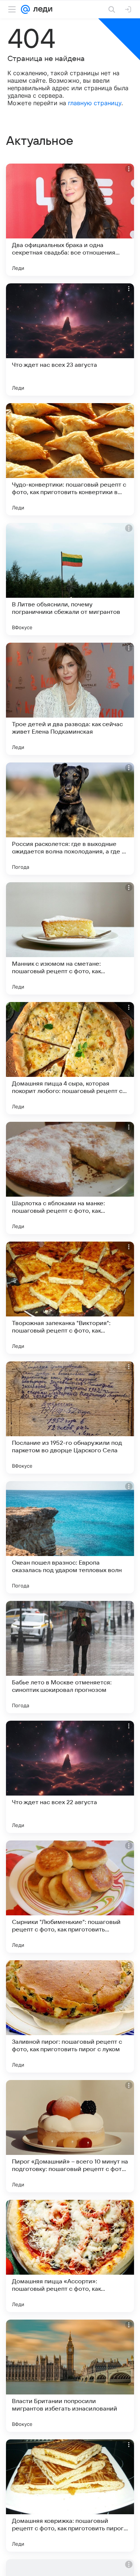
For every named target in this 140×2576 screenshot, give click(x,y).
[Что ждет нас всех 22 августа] (70, 1777)
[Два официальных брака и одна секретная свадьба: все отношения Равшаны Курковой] (70, 220)
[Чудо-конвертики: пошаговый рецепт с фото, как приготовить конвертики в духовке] (70, 459)
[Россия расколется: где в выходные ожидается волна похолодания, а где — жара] (70, 819)
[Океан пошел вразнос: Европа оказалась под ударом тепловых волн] (70, 1537)
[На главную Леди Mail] (41, 9)
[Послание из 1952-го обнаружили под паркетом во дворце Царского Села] (70, 1418)
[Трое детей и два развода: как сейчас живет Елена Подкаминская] (70, 699)
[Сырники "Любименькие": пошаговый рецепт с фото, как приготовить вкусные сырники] (70, 1897)
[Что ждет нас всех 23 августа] (70, 339)
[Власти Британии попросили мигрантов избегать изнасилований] (70, 2376)
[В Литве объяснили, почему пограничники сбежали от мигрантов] (70, 579)
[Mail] (25, 9)
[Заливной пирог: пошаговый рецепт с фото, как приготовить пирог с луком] (70, 2016)
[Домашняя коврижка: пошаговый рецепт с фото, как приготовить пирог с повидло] (70, 2496)
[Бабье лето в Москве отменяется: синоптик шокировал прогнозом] (70, 1657)
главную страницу (95, 103)
